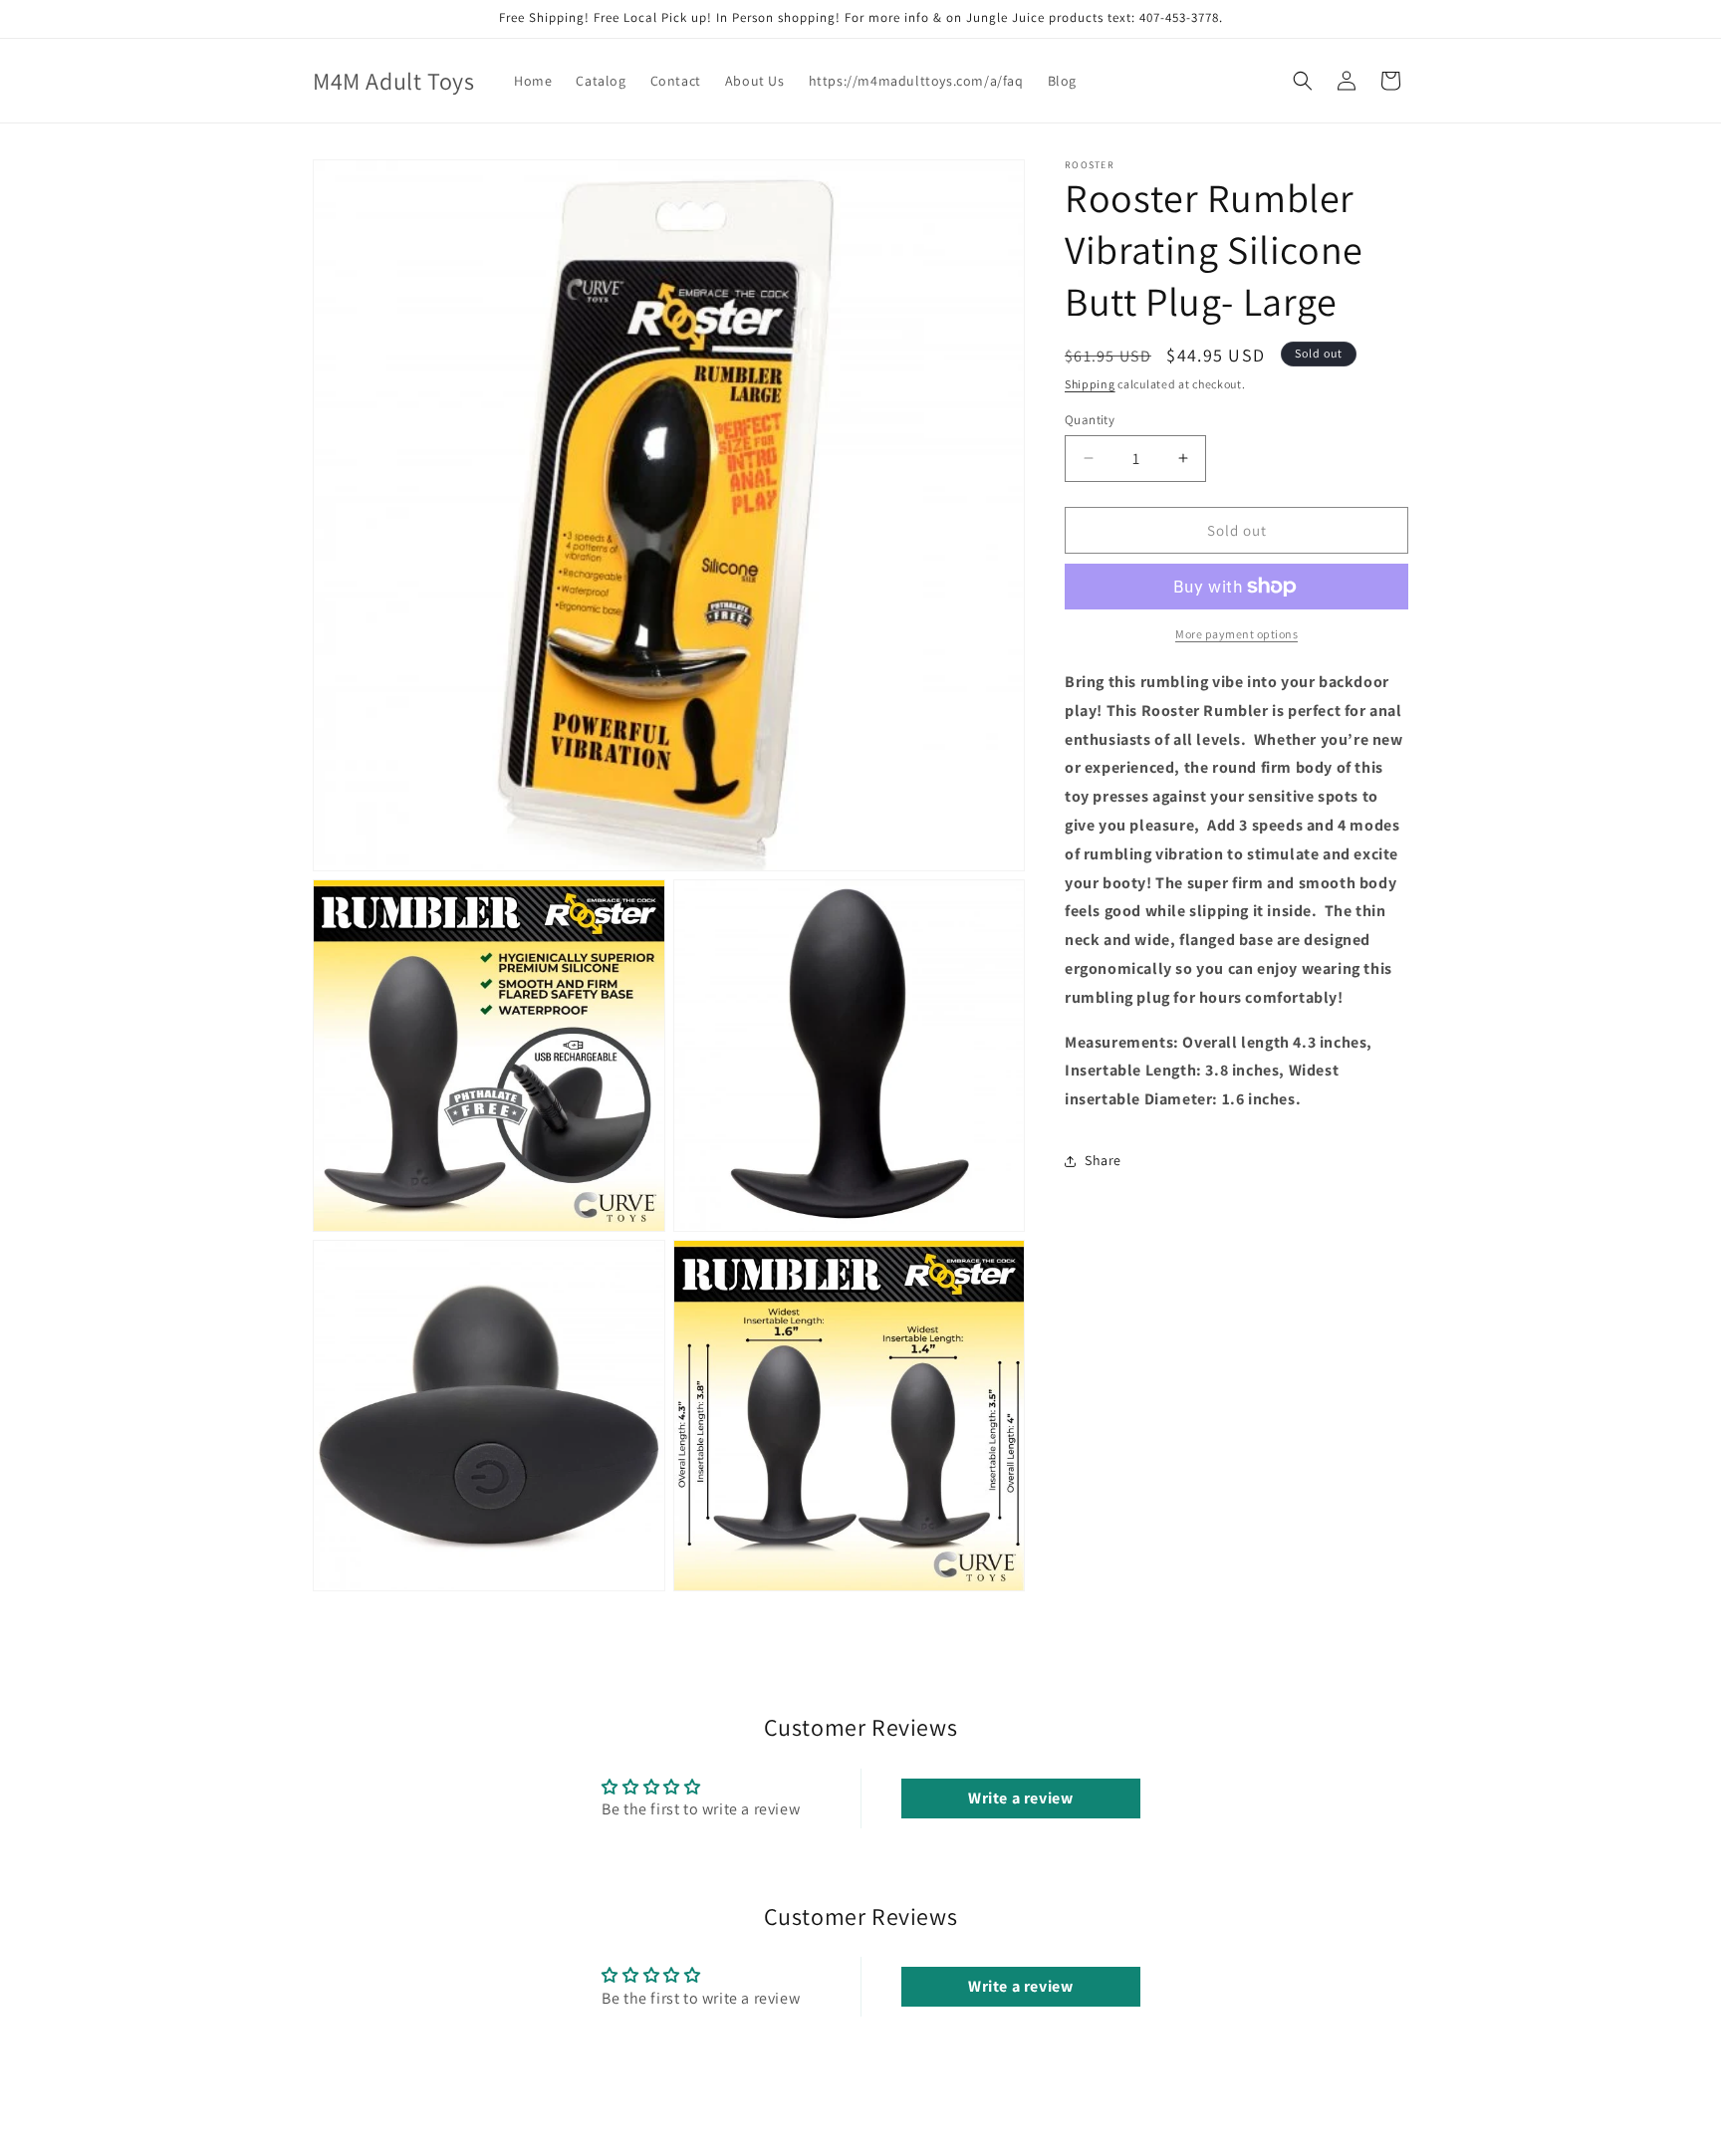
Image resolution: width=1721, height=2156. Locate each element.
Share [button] (1103, 1160)
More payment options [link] (1236, 634)
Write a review (1020, 1798)
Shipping (1090, 384)
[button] (1303, 81)
